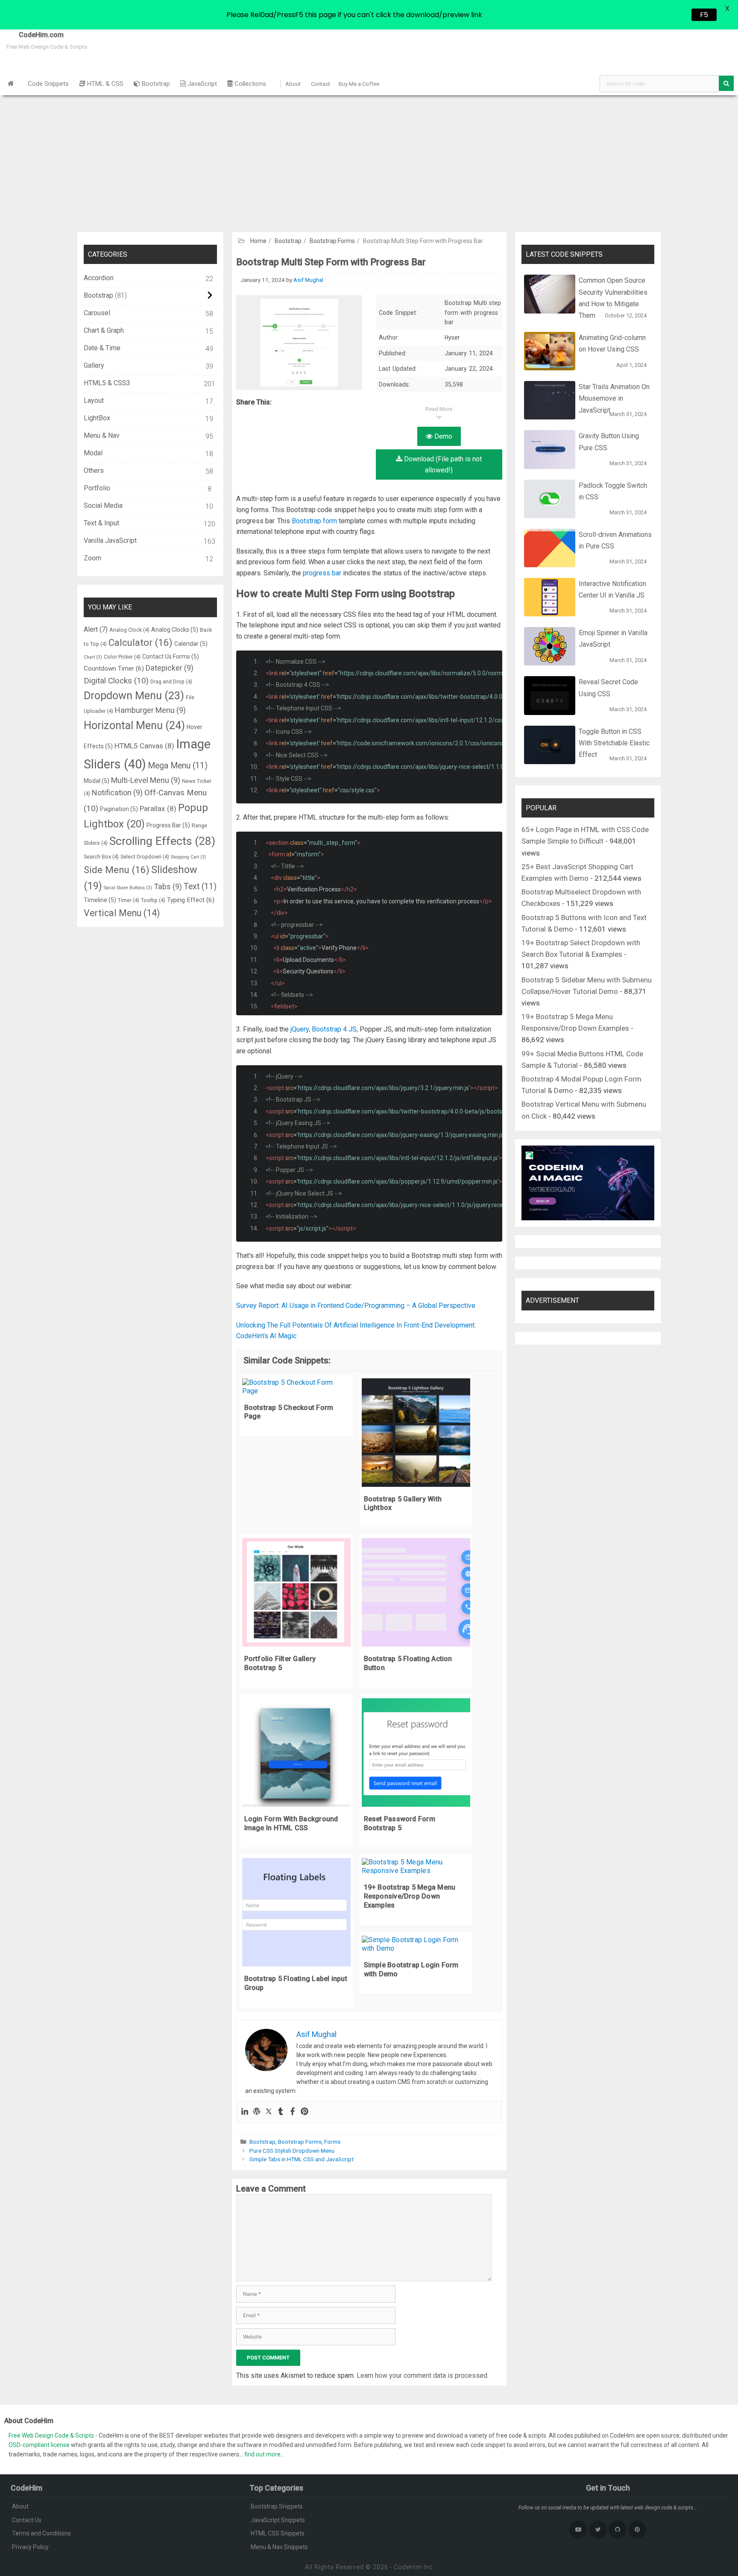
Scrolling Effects (162, 841)
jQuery (300, 1029)
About (293, 84)
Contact (321, 84)
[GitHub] (618, 2529)
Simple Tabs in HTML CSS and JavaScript (302, 2159)
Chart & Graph (104, 330)
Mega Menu (178, 766)
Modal (93, 453)
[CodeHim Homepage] (11, 84)
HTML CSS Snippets (278, 2533)
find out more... (264, 2454)
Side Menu (117, 870)
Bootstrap (155, 84)
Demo (442, 436)
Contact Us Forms (171, 656)
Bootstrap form (314, 521)
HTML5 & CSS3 (107, 383)
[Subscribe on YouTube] (578, 2529)
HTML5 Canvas (144, 746)
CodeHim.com (32, 35)
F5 (704, 15)
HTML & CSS (104, 84)
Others (94, 470)
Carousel (97, 313)
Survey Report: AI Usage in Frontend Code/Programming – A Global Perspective (356, 1306)
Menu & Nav (102, 435)
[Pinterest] (305, 2112)
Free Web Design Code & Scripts (52, 2435)
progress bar (322, 573)
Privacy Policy (30, 2547)
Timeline (100, 900)
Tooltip (153, 900)
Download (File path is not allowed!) (442, 465)
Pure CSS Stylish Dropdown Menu (292, 2151)
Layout (94, 400)
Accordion (99, 278)
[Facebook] (293, 2112)
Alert (96, 629)
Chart (93, 657)
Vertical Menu (122, 913)
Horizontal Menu (134, 725)
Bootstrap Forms (332, 241)
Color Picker (122, 657)
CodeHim (408, 2567)
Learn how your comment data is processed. (423, 2375)
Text (200, 887)
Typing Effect (191, 900)
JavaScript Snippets (278, 2520)
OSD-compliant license (39, 2445)
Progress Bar (168, 825)
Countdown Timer (114, 668)
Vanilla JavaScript (110, 541)
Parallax (158, 809)
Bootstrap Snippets (277, 2506)
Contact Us (27, 2520)
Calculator (141, 642)
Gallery (94, 365)
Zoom (92, 558)
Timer (129, 900)
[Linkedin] (245, 2112)
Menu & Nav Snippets (279, 2547)
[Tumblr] (281, 2112)
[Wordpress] (257, 2112)
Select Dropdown (145, 857)
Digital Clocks (116, 681)
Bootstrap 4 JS (334, 1029)
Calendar (191, 644)
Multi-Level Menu (146, 780)
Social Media (103, 506)
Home (258, 241)
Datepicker (170, 668)
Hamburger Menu (150, 710)
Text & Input (101, 523)
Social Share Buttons (128, 888)
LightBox (97, 418)
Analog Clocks (175, 630)
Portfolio (97, 488)
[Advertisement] (369, 159)
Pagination (119, 809)
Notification (117, 793)
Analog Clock (129, 630)
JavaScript (201, 84)
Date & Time (102, 348)
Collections (249, 84)
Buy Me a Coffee (359, 84)
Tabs (168, 887)
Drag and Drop (171, 681)
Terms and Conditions (41, 2533)
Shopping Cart (189, 857)
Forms (332, 2142)
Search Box (101, 857)
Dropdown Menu (134, 696)
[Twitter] (269, 2112)
